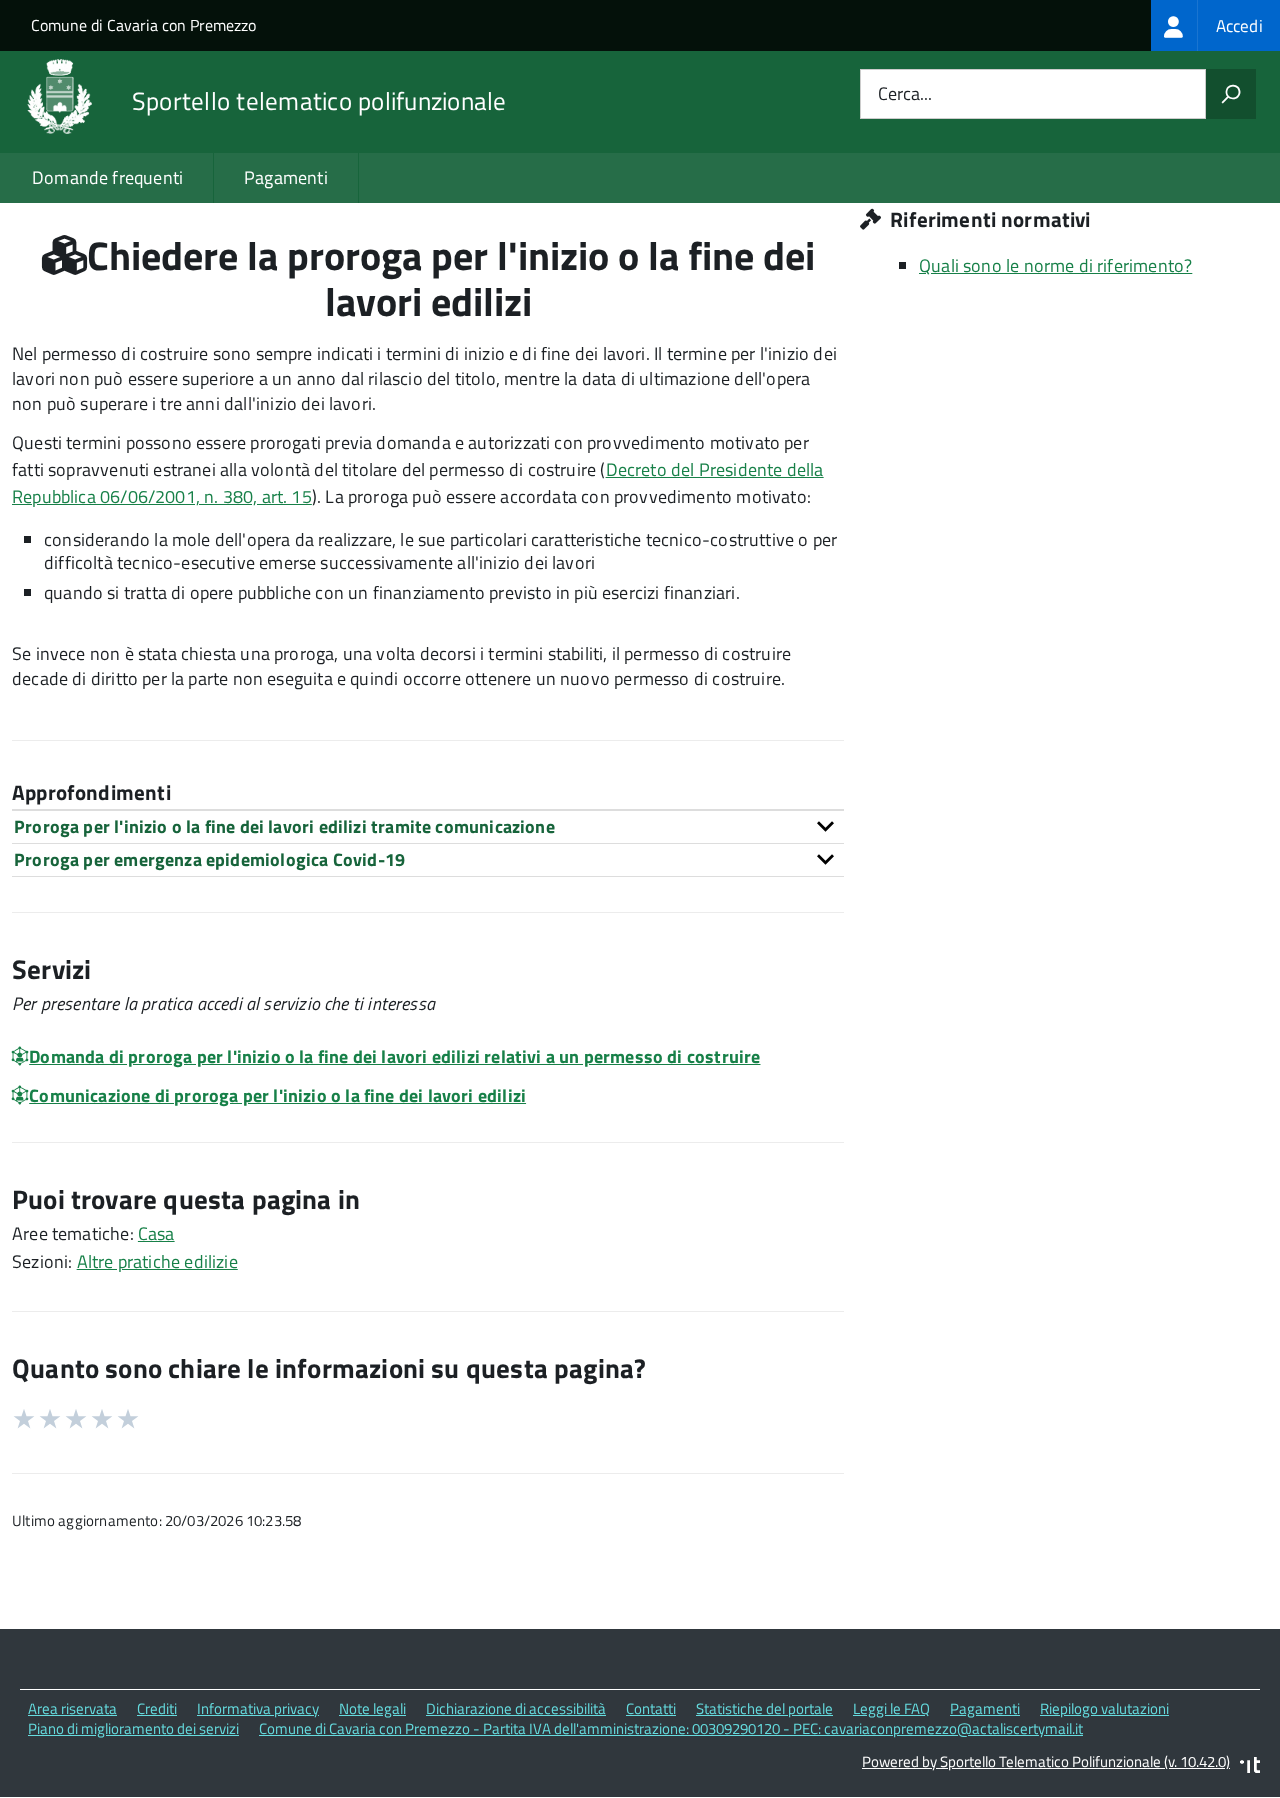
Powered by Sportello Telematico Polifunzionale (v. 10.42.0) (1046, 1761)
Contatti (651, 1708)
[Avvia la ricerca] (1231, 94)
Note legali (372, 1708)
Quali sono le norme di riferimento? (1055, 265)
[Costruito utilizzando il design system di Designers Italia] (1250, 1767)
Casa (156, 1233)
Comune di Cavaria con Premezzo (143, 25)
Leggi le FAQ (891, 1708)
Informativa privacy (258, 1708)
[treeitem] (1215, 25)
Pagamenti (286, 177)
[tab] (428, 826)
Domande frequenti (107, 177)
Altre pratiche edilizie (157, 1261)
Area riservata (72, 1708)
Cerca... (905, 94)
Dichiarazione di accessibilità (516, 1708)
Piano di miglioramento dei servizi (133, 1728)
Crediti (157, 1708)
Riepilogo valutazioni (1104, 1708)
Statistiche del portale (764, 1708)
